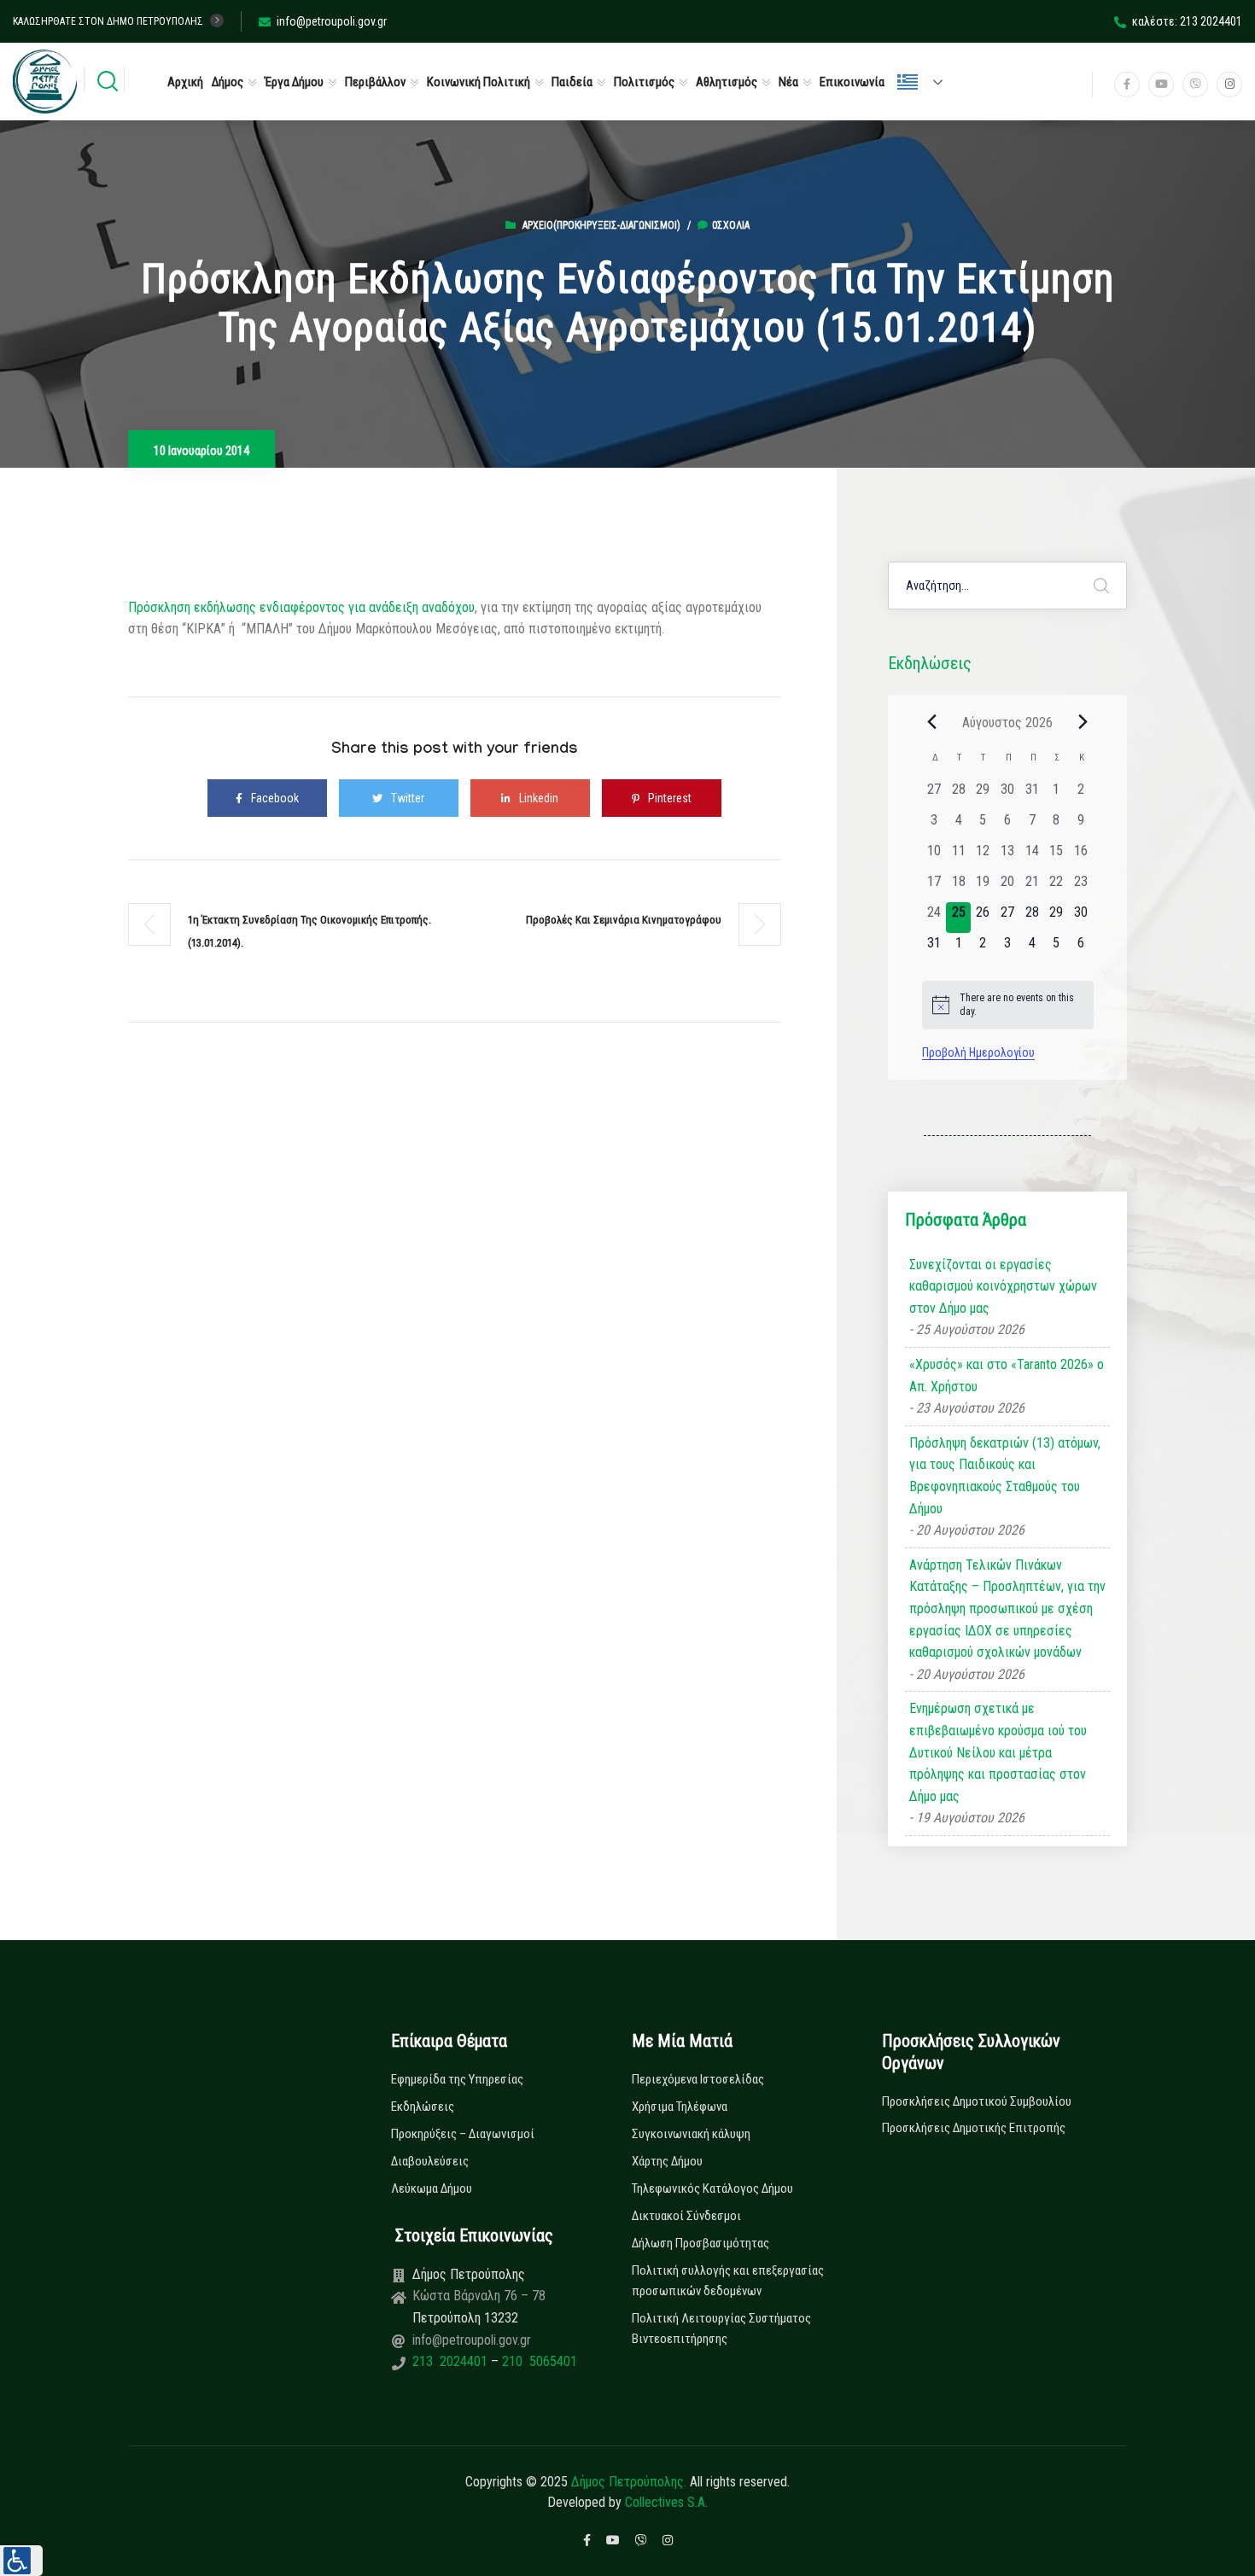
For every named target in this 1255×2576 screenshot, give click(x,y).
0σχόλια (731, 225)
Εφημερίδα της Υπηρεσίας (457, 2079)
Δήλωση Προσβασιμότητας (700, 2243)
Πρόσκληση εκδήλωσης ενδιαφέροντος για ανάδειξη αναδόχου (301, 607)
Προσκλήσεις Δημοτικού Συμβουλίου (977, 2101)
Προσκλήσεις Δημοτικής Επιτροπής (974, 2128)
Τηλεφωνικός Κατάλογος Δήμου (712, 2188)
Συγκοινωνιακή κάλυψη (691, 2134)
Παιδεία (572, 82)
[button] (21, 2561)
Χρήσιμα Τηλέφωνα (680, 2107)
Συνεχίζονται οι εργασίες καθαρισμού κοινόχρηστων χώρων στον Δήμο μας (1003, 1286)
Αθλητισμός (727, 82)
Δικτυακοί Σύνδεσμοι (686, 2216)
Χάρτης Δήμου (667, 2161)
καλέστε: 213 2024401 (1187, 21)
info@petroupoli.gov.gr (332, 21)
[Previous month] (932, 722)
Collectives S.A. (666, 2502)
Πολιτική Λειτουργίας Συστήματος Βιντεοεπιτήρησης (721, 2328)
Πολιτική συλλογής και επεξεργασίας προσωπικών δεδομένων (728, 2281)
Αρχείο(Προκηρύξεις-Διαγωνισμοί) (601, 225)
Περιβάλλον (375, 82)
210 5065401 (538, 2361)
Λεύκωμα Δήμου (432, 2188)
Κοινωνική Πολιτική (479, 82)
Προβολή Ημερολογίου (978, 1052)
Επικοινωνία (852, 82)
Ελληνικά (927, 82)
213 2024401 (452, 2361)
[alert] (1008, 1005)
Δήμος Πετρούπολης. (629, 2482)
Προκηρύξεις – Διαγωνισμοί (463, 2134)
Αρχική (185, 82)
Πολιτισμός (644, 82)
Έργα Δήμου (294, 82)
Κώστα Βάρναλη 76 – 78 (479, 2296)
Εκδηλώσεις (423, 2107)
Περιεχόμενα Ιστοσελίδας (698, 2079)
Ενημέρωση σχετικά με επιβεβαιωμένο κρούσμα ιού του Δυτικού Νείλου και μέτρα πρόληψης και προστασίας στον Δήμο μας (998, 1752)
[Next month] (1083, 722)
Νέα (788, 82)
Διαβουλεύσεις (430, 2161)
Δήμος (228, 82)
